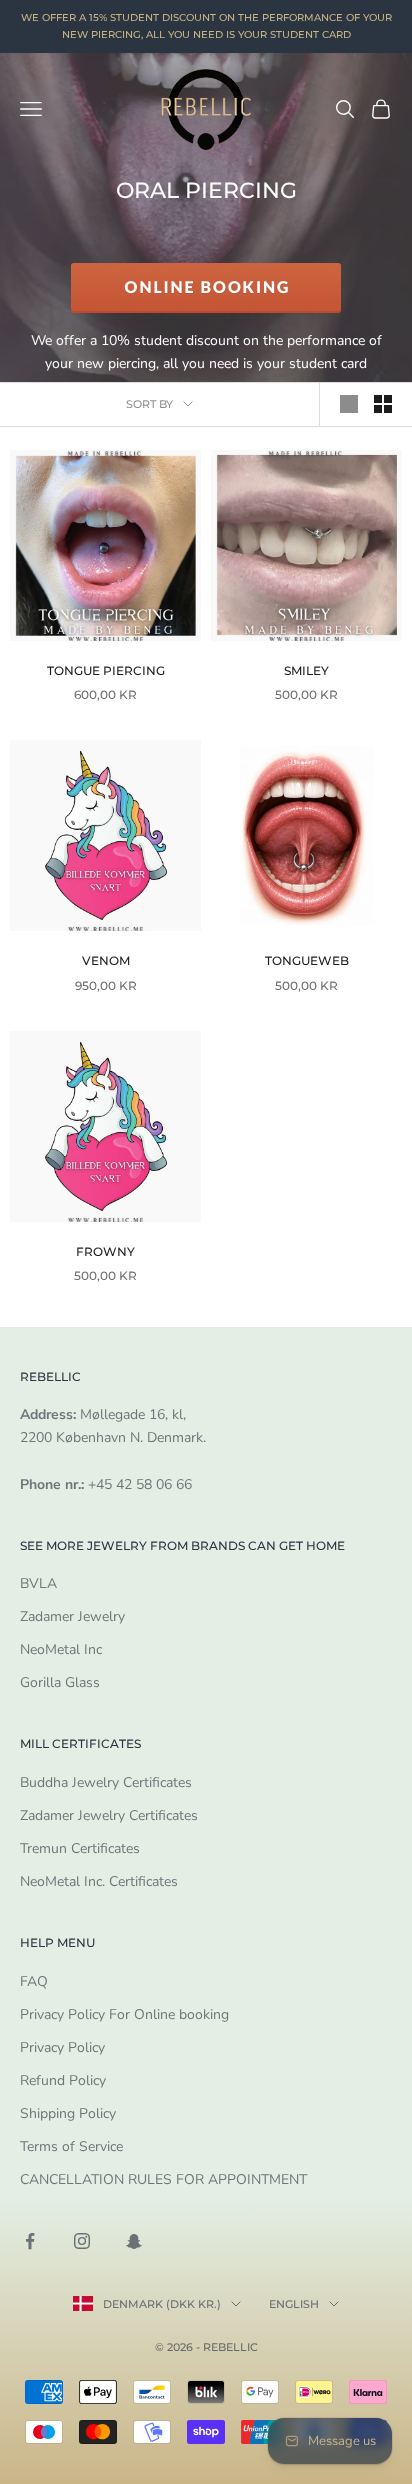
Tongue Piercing (106, 670)
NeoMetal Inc (61, 1649)
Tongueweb (307, 960)
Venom (106, 960)
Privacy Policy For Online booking (124, 2014)
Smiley (306, 670)
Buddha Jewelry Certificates (106, 1782)
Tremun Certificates (80, 1848)
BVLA (38, 1583)
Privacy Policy (62, 2047)
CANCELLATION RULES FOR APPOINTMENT (163, 2179)
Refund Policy (63, 2080)
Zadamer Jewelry (72, 1616)
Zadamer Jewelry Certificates (109, 1815)
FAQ (34, 1981)
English (294, 2304)
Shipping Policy (68, 2113)
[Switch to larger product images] (349, 404)
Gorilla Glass (60, 1682)
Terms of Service (71, 2146)
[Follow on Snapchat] (134, 2241)
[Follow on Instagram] (82, 2241)
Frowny (105, 1251)
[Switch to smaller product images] (383, 404)
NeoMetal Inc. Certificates (99, 1881)
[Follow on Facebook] (30, 2241)
